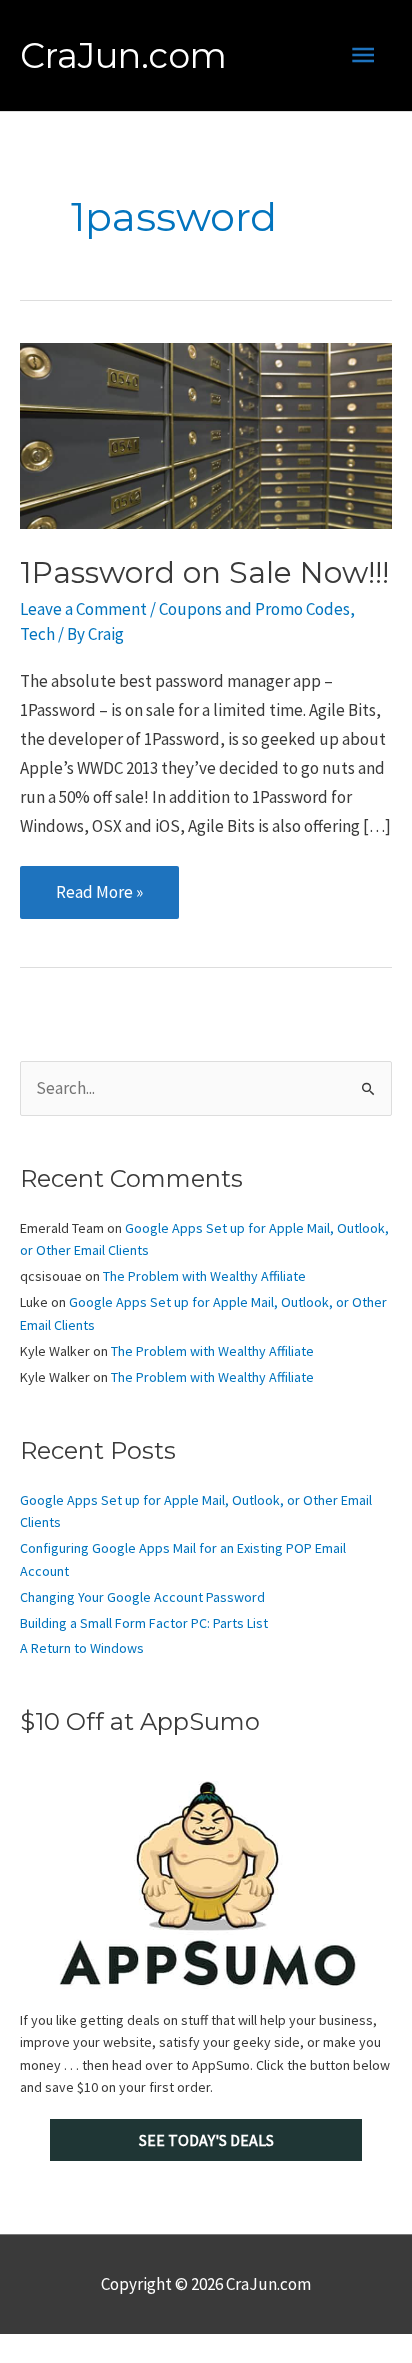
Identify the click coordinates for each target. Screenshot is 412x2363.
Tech (37, 634)
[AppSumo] (206, 1883)
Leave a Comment (83, 609)
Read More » (99, 899)
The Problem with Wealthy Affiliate (204, 1276)
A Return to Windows (82, 1648)
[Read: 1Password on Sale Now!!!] (206, 434)
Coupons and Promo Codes (254, 609)
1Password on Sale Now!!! (204, 572)
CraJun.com (123, 55)
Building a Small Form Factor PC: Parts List (144, 1623)
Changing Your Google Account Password (142, 1597)
